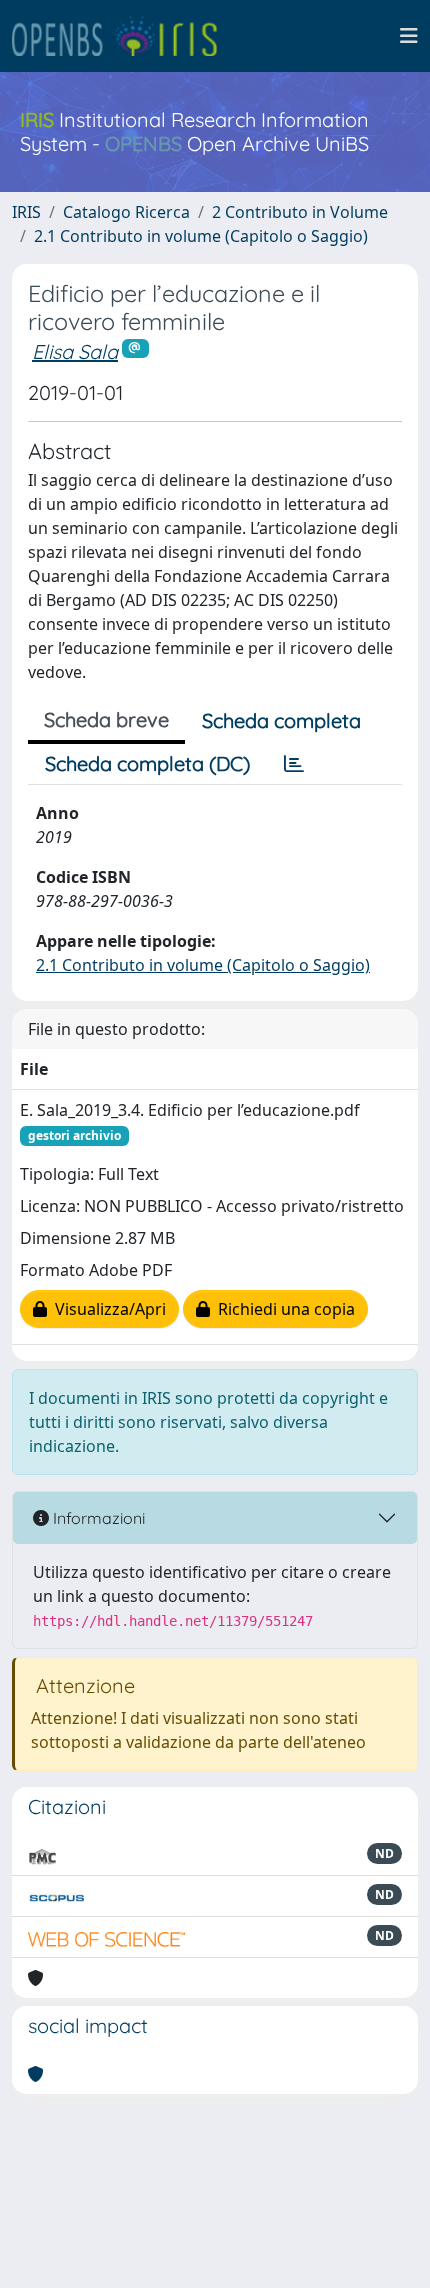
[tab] (294, 764)
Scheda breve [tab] (106, 719)
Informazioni (97, 1518)
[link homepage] (123, 36)
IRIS (26, 212)
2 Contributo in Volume (300, 212)
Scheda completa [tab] (281, 720)
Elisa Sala (75, 351)
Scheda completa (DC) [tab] (147, 763)
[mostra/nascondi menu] (409, 36)
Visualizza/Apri (106, 1309)
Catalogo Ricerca (126, 212)
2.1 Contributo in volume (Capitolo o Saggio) (201, 236)
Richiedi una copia (282, 1309)
